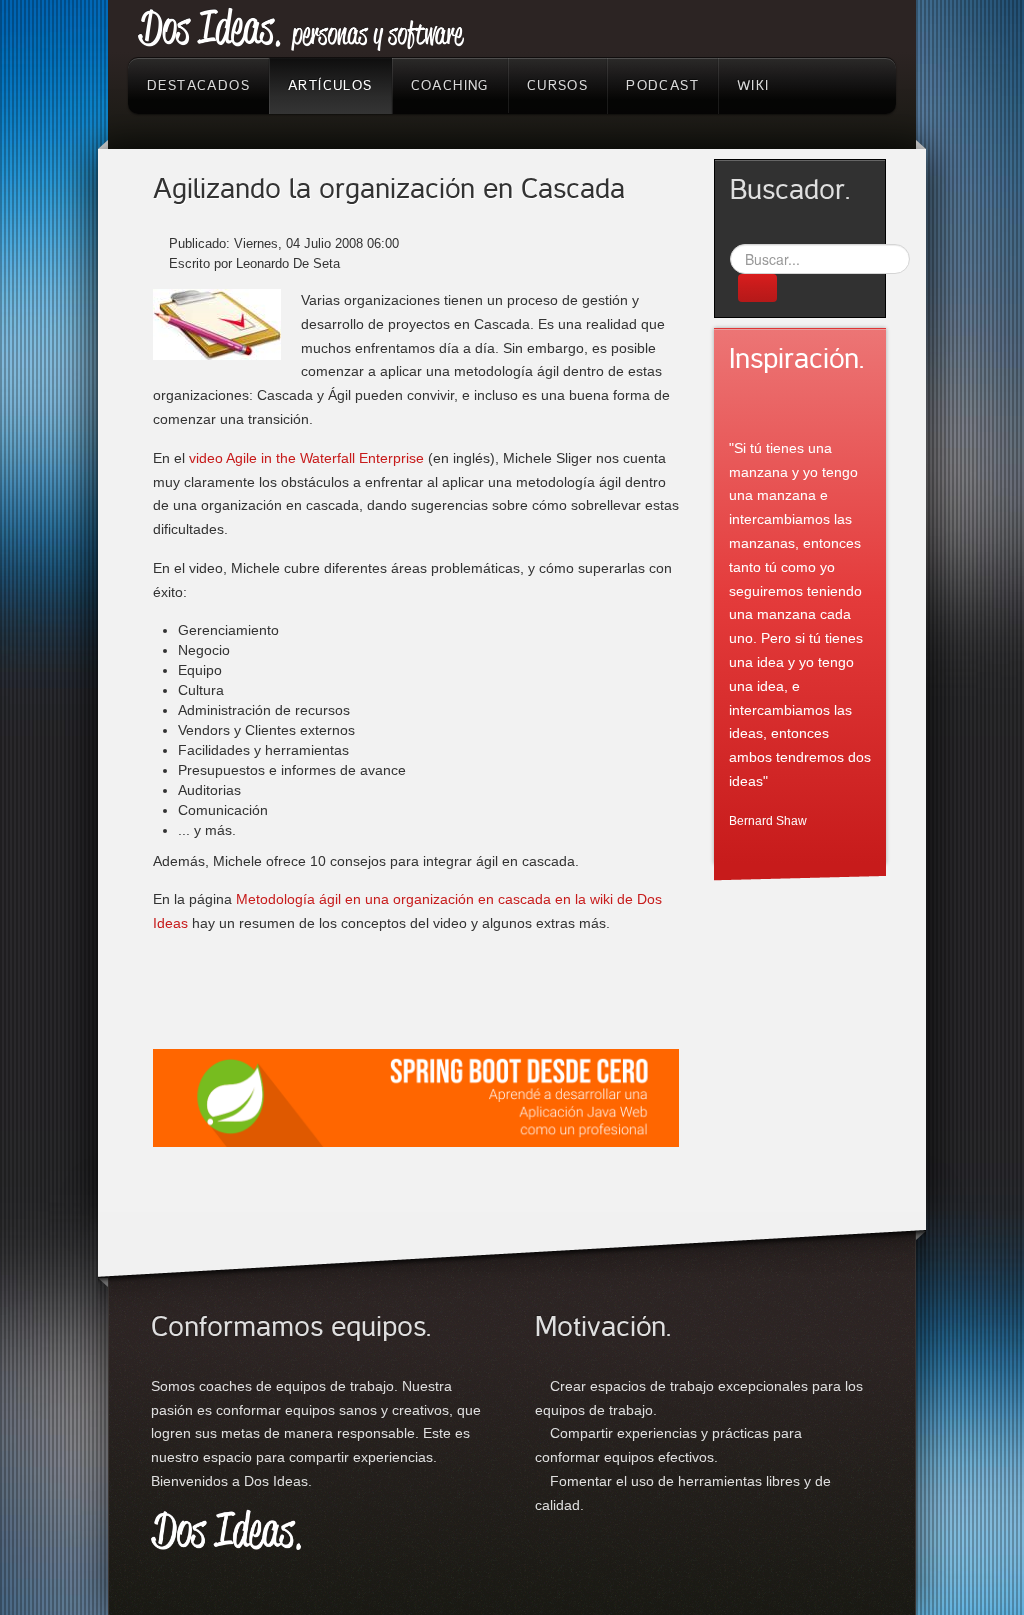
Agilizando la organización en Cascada (389, 189)
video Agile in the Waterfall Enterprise (306, 458)
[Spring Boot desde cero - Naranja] (416, 1096)
